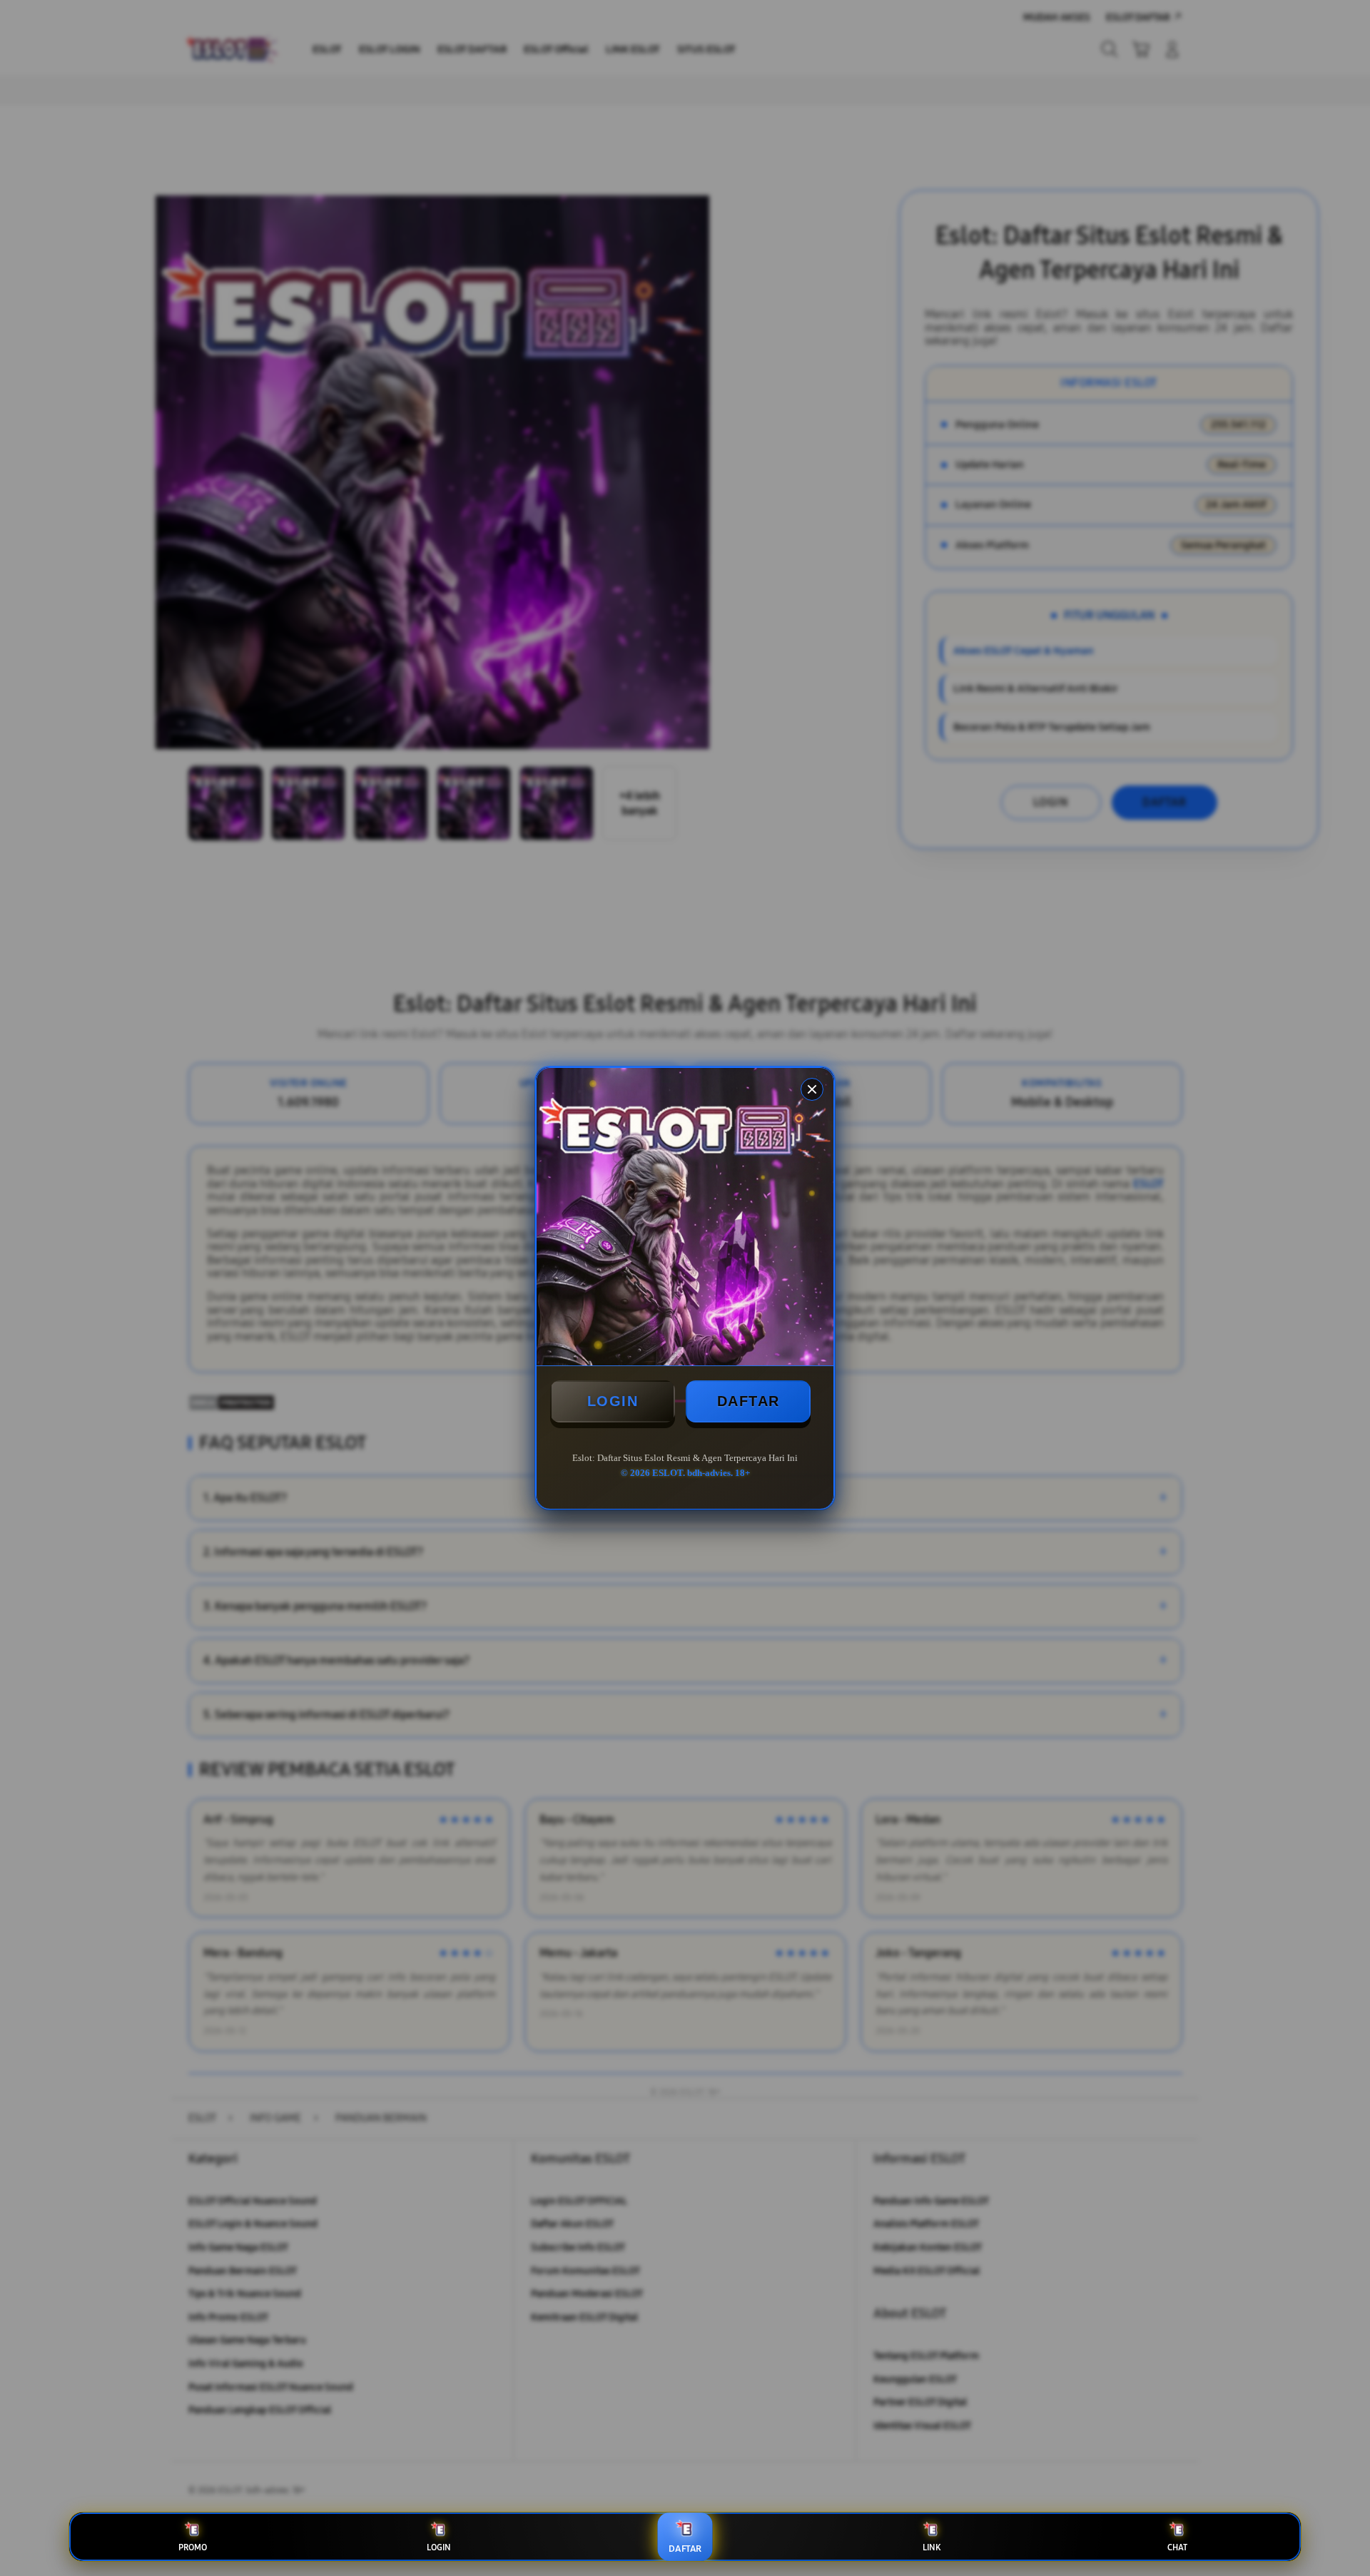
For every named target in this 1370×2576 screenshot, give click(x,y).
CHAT (1177, 2547)
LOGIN (613, 1401)
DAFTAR (749, 1401)
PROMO (193, 2547)
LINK (932, 2547)
